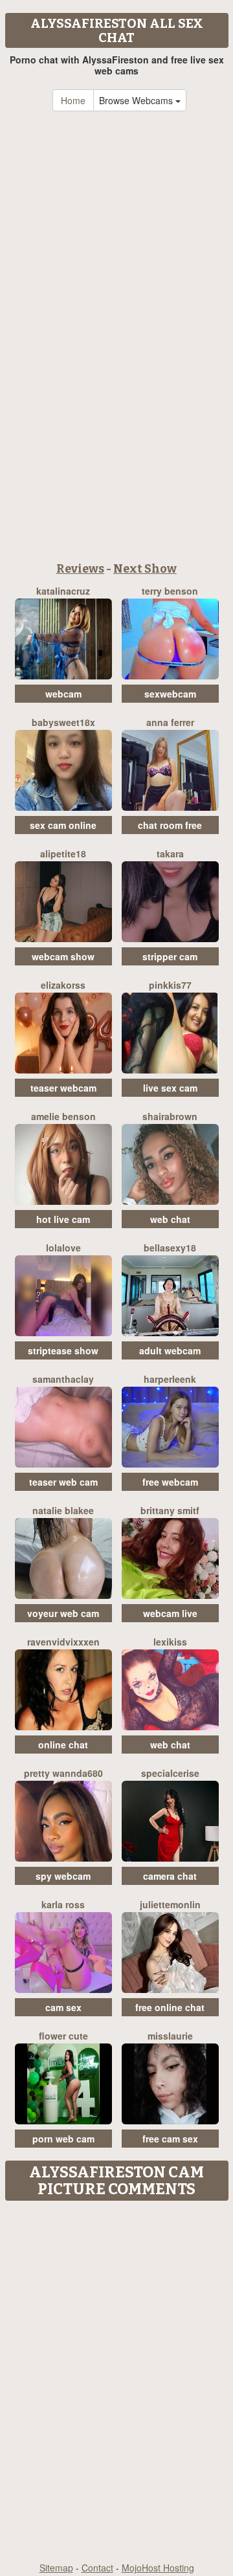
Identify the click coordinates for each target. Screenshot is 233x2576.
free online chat (170, 2007)
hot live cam (63, 1219)
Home (73, 100)
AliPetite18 (63, 853)
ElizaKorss (63, 985)
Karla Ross (63, 1904)
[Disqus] (116, 2369)
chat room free (170, 825)
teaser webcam (63, 1088)
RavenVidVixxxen (63, 1642)
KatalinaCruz (63, 591)
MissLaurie (170, 2036)
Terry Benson (170, 591)
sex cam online (63, 825)
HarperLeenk (170, 1379)
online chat (63, 1745)
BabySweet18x (63, 722)
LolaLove (63, 1248)
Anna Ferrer (170, 722)
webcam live (170, 1613)
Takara (170, 853)
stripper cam (170, 956)
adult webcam (170, 1350)
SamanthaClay (63, 1379)
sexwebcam (170, 694)
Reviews (80, 569)
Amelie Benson (63, 1116)
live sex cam (170, 1088)
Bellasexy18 (170, 1248)
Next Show (145, 569)
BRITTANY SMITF (170, 1510)
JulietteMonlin (170, 1904)
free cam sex (170, 2139)
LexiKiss (170, 1642)
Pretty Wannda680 (63, 1773)
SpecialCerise (170, 1773)
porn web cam (63, 2139)
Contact (97, 2568)
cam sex (63, 2007)
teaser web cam (63, 1482)
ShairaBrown (170, 1116)
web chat (170, 1219)
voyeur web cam (63, 1613)
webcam (63, 694)
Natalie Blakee (63, 1510)
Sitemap (56, 2568)
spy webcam (63, 1876)
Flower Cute (63, 2036)
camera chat (170, 1876)
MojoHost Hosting (158, 2568)
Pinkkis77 (170, 985)
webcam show (63, 956)
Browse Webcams (137, 100)
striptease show (63, 1350)
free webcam (170, 1482)
